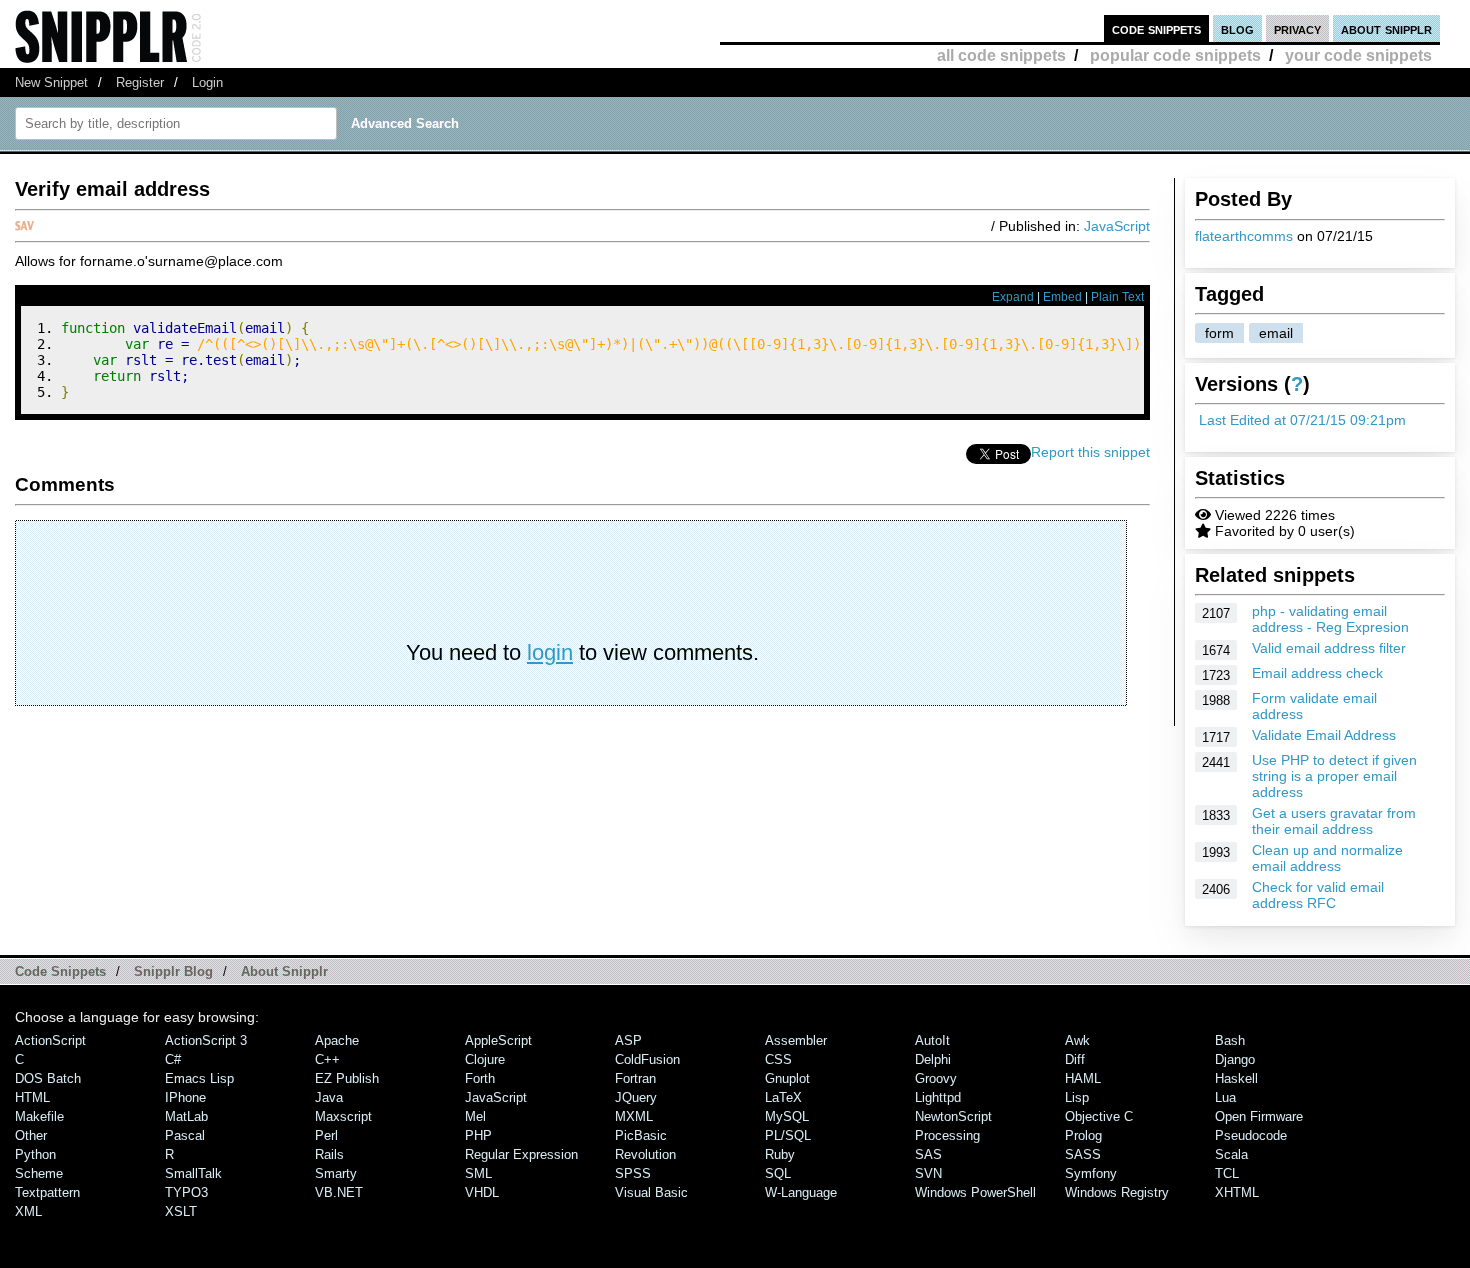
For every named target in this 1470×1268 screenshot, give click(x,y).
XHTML (1237, 1192)
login (550, 652)
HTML (32, 1097)
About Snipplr (284, 971)
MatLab (186, 1116)
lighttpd (938, 1097)
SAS (928, 1154)
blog (1237, 28)
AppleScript (498, 1040)
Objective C (1099, 1116)
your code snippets (1358, 55)
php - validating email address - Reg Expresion (1330, 619)
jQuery (636, 1097)
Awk (1077, 1040)
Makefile (39, 1116)
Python (35, 1154)
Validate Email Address (1324, 735)
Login (207, 82)
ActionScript (50, 1040)
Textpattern (47, 1192)
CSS (778, 1059)
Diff (1075, 1059)
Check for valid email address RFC (1318, 895)
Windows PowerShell (975, 1192)
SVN (928, 1173)
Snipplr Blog (173, 971)
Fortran (635, 1078)
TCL (1227, 1173)
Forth (480, 1078)
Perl (326, 1135)
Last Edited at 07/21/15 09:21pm (1302, 420)
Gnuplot (787, 1078)
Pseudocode (1251, 1135)
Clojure (485, 1059)
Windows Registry (1117, 1192)
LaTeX (783, 1097)
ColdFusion (647, 1059)
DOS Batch (48, 1078)
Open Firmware (1259, 1116)
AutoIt (932, 1040)
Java (329, 1097)
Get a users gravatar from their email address (1334, 821)
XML (28, 1211)
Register (140, 82)
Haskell (1236, 1078)
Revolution (645, 1154)
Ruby (780, 1154)
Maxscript (343, 1116)
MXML (634, 1116)
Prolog (1083, 1135)
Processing (947, 1135)
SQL (778, 1173)
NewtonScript (953, 1116)
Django (1235, 1059)
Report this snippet (1090, 452)
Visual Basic (651, 1192)
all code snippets (1001, 55)
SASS (1083, 1154)
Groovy (936, 1078)
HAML (1083, 1078)
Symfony (1091, 1173)
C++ (327, 1059)
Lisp (1077, 1097)
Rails (329, 1154)
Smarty (336, 1173)
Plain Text (1117, 297)
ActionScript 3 (206, 1040)
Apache (337, 1040)
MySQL (787, 1116)
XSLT (181, 1211)
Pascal (185, 1135)
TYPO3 (186, 1192)
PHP (478, 1135)
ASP (628, 1040)
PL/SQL (788, 1135)
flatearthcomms (1244, 236)
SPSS (633, 1173)
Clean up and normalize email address (1327, 858)
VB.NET (339, 1192)
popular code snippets (1175, 55)
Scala (1231, 1154)
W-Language (801, 1192)
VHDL (482, 1192)
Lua (1225, 1097)
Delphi (933, 1059)
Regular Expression (521, 1154)
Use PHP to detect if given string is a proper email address (1334, 776)
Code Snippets (60, 971)
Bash (1230, 1040)
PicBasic (641, 1135)
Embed (1062, 297)
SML (478, 1173)
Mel (475, 1116)
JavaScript (1117, 226)
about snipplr (1386, 28)
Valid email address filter (1329, 648)
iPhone (185, 1097)
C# (173, 1059)
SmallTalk (193, 1173)
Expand (1013, 297)
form (1219, 333)
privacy (1297, 28)
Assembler (796, 1040)
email (1276, 333)
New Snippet (51, 82)
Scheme (39, 1173)
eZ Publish (347, 1078)
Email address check (1317, 673)
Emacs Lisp (199, 1078)
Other (31, 1135)
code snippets (1156, 28)
